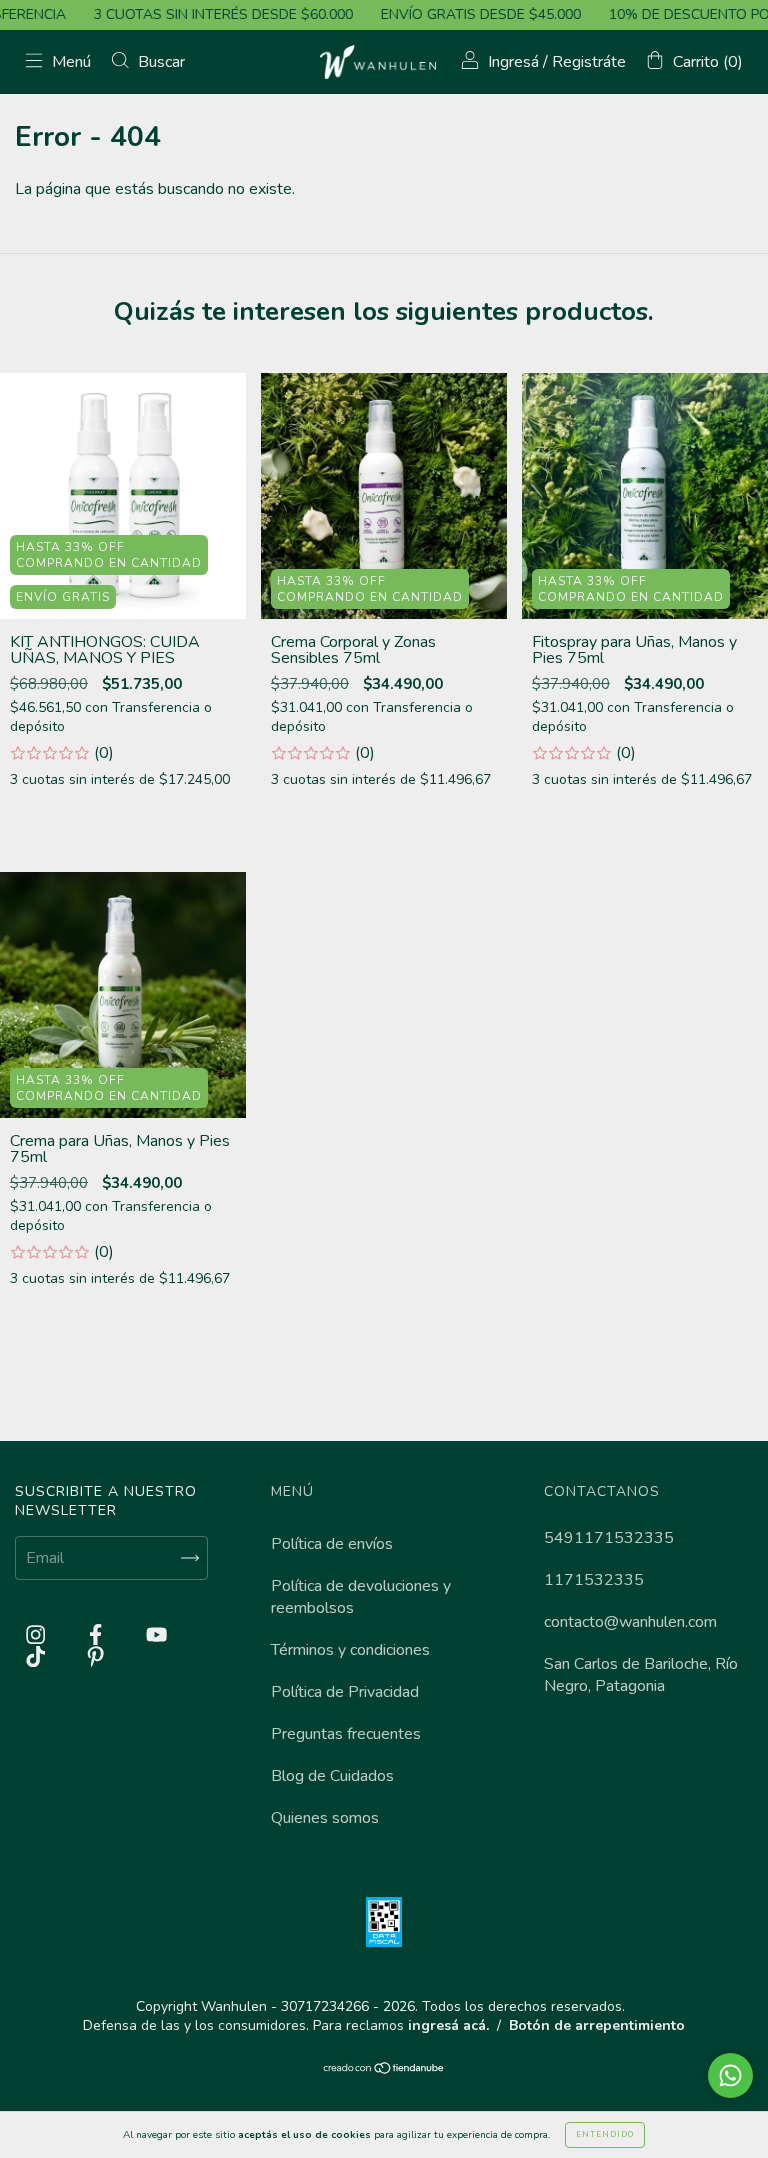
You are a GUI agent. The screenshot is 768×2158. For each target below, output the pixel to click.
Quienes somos (325, 1818)
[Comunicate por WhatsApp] (730, 2075)
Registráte (589, 62)
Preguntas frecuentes (346, 1734)
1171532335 (594, 1580)
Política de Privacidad (345, 1692)
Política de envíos (332, 1544)
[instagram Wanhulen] (37, 1635)
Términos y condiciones (350, 1650)
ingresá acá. (448, 2025)
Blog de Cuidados (332, 1776)
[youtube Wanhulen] (156, 1635)
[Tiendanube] (384, 2070)
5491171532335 (609, 1538)
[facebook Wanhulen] (97, 1635)
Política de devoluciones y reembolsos (361, 1597)
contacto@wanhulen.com (630, 1622)
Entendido (605, 2134)
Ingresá (513, 62)
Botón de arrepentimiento (597, 2025)
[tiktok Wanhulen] (37, 1658)
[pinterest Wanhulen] (95, 1658)
